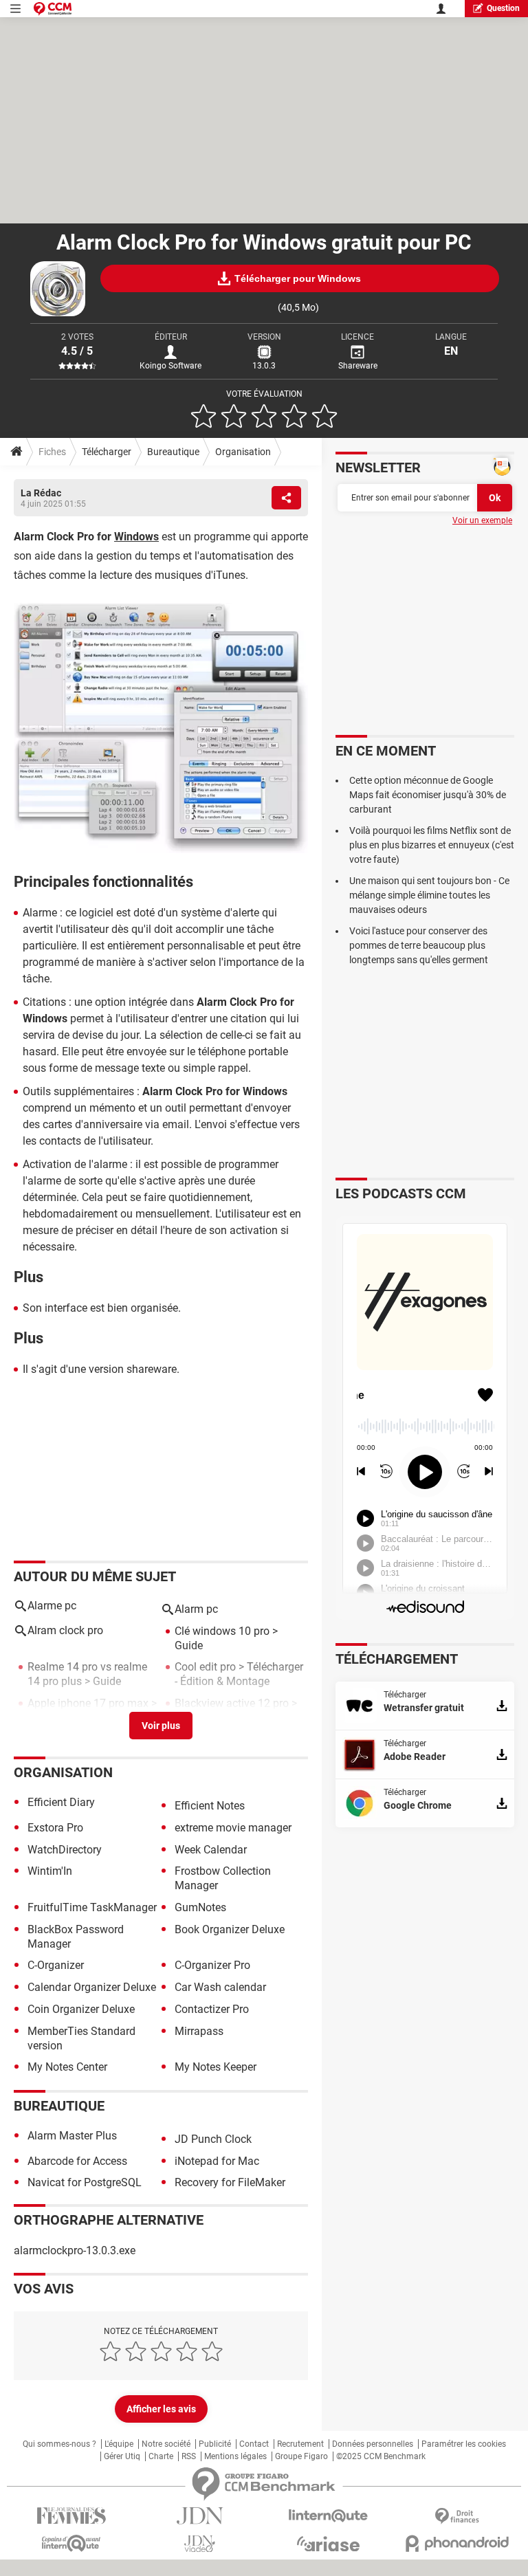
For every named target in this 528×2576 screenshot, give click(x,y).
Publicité (215, 2444)
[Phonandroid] (457, 2543)
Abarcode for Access (77, 2161)
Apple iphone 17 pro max (88, 1703)
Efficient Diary (61, 1802)
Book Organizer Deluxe (230, 1929)
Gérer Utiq (122, 2456)
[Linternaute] (328, 2516)
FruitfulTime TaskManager (92, 1907)
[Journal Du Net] (200, 2516)
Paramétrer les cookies (464, 2444)
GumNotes (200, 1907)
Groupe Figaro (301, 2456)
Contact (254, 2444)
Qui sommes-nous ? (59, 2444)
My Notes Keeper (216, 2067)
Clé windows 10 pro (222, 1631)
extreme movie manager (233, 1828)
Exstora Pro (55, 1828)
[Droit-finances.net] (457, 2517)
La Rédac (41, 493)
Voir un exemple (482, 520)
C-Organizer (56, 1965)
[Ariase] (328, 2544)
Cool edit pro (205, 1667)
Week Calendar (211, 1850)
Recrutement (300, 2444)
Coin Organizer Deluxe (81, 2009)
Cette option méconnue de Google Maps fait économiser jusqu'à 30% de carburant (428, 795)
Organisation (243, 452)
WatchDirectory (65, 1850)
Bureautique (173, 452)
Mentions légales (235, 2456)
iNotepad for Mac (217, 2161)
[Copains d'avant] (71, 2543)
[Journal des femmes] (71, 2516)
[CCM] (53, 9)
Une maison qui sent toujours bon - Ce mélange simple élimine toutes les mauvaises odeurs (429, 895)
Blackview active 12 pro (232, 1703)
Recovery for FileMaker (230, 2182)
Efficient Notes (210, 1806)
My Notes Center (67, 2067)
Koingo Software (170, 366)
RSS (189, 2456)
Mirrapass (199, 2031)
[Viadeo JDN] (200, 2544)
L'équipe (119, 2444)
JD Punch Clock (213, 2139)
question (503, 8)
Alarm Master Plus (72, 2136)
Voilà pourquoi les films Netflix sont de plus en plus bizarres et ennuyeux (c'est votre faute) (432, 845)
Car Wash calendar (220, 1987)
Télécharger (107, 452)
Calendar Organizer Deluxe (92, 1987)
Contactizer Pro (212, 2009)
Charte (161, 2456)
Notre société (166, 2444)
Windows (136, 537)
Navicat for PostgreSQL (85, 2182)
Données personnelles (373, 2444)
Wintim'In (50, 1871)
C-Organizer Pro (212, 1965)
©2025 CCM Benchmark (381, 2456)
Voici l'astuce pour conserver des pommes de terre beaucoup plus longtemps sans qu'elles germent (419, 945)
